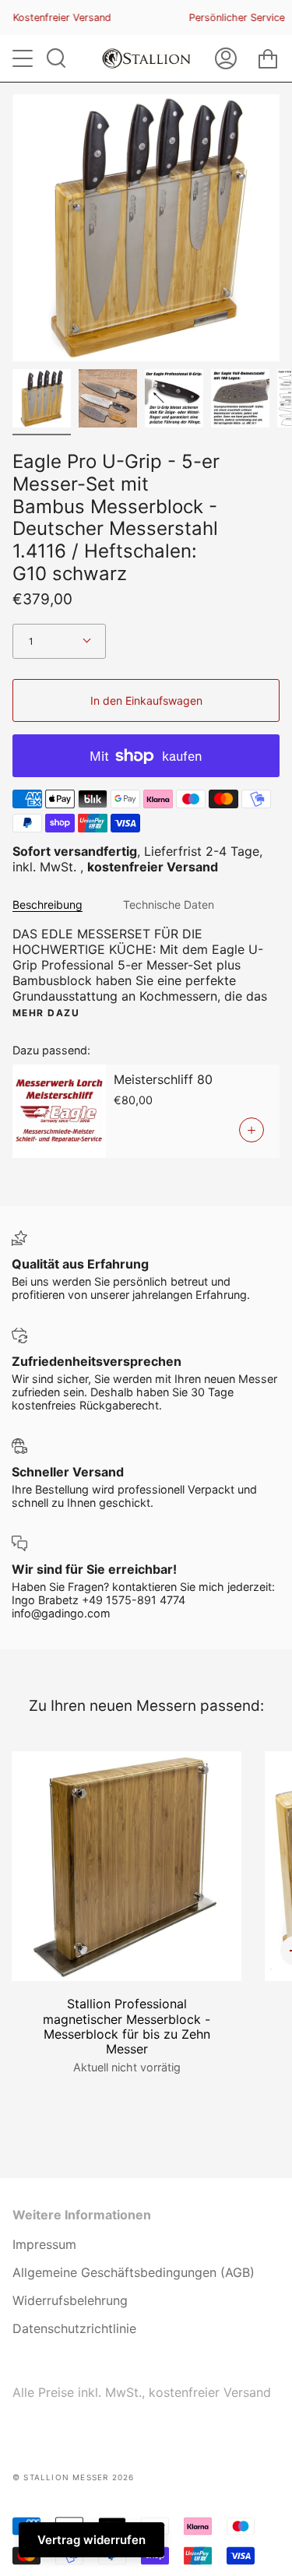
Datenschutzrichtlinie (74, 2328)
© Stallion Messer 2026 (73, 2477)
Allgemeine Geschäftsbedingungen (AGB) (134, 2272)
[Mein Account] (226, 58)
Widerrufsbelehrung (70, 2300)
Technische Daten (169, 904)
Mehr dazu (46, 1013)
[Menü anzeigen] (24, 58)
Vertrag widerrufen (91, 2540)
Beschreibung (47, 904)
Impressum (44, 2244)
